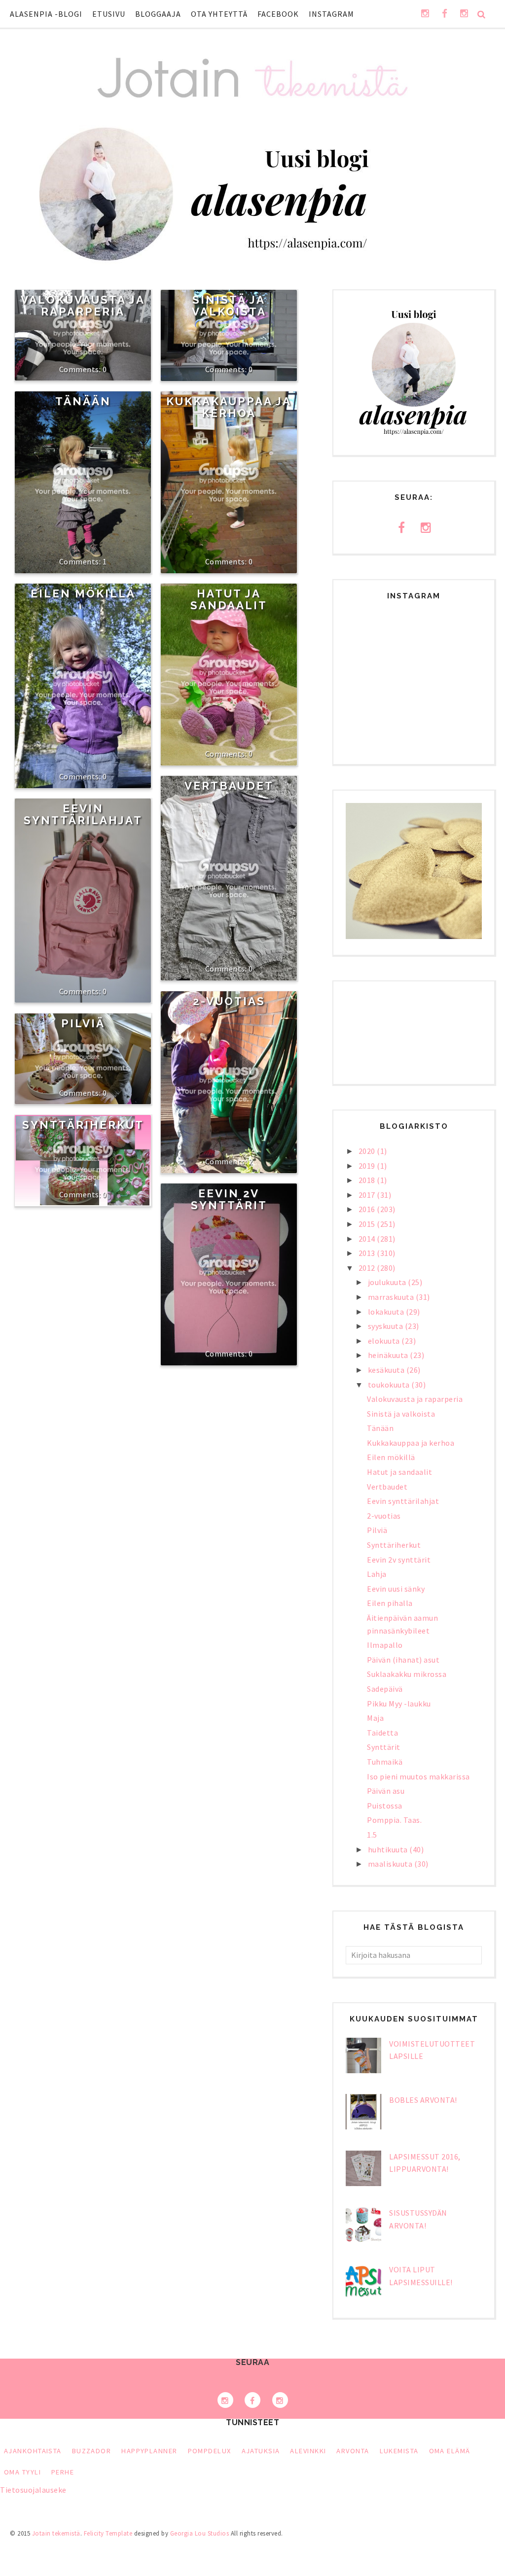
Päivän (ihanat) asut (403, 1660)
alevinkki (308, 2451)
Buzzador (92, 2451)
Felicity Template (108, 2533)
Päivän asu (386, 1791)
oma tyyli (22, 2472)
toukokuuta (390, 1385)
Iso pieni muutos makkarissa (418, 1776)
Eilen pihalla (390, 1603)
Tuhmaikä (385, 1762)
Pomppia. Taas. (394, 1820)
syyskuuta (386, 1326)
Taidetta (382, 1733)
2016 (368, 1209)
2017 (368, 1195)
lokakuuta (387, 1312)
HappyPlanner (149, 2451)
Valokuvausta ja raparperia (83, 306)
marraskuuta (392, 1297)
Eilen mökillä (83, 593)
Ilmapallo (385, 1645)
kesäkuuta (387, 1370)
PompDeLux (210, 2451)
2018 (368, 1180)
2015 (368, 1224)
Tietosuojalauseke (33, 2490)
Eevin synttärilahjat (83, 814)
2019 (368, 1166)
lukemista (399, 2451)
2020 (368, 1151)
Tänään (83, 401)
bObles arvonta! (423, 2100)
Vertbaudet (229, 786)
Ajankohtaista (33, 2451)
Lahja (377, 1574)
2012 (368, 1268)
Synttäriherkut (83, 1125)
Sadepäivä (385, 1689)
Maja (375, 1718)
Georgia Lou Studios (200, 2533)
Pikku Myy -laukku (399, 1704)
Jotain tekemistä (56, 2533)
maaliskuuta (391, 1864)
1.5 (372, 1835)
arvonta (353, 2451)
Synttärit (384, 1747)
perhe (63, 2472)
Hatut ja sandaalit (229, 599)
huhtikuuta (389, 1849)
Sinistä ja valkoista (229, 306)
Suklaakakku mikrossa (407, 1674)
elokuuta (385, 1341)
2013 (368, 1253)
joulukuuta (388, 1282)
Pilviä (83, 1023)
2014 (368, 1239)
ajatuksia (261, 2451)
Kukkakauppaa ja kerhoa (229, 407)
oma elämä (450, 2451)
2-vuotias (229, 1001)
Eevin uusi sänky (396, 1589)
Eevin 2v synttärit (229, 1199)
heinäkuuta (389, 1355)
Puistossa (385, 1806)
